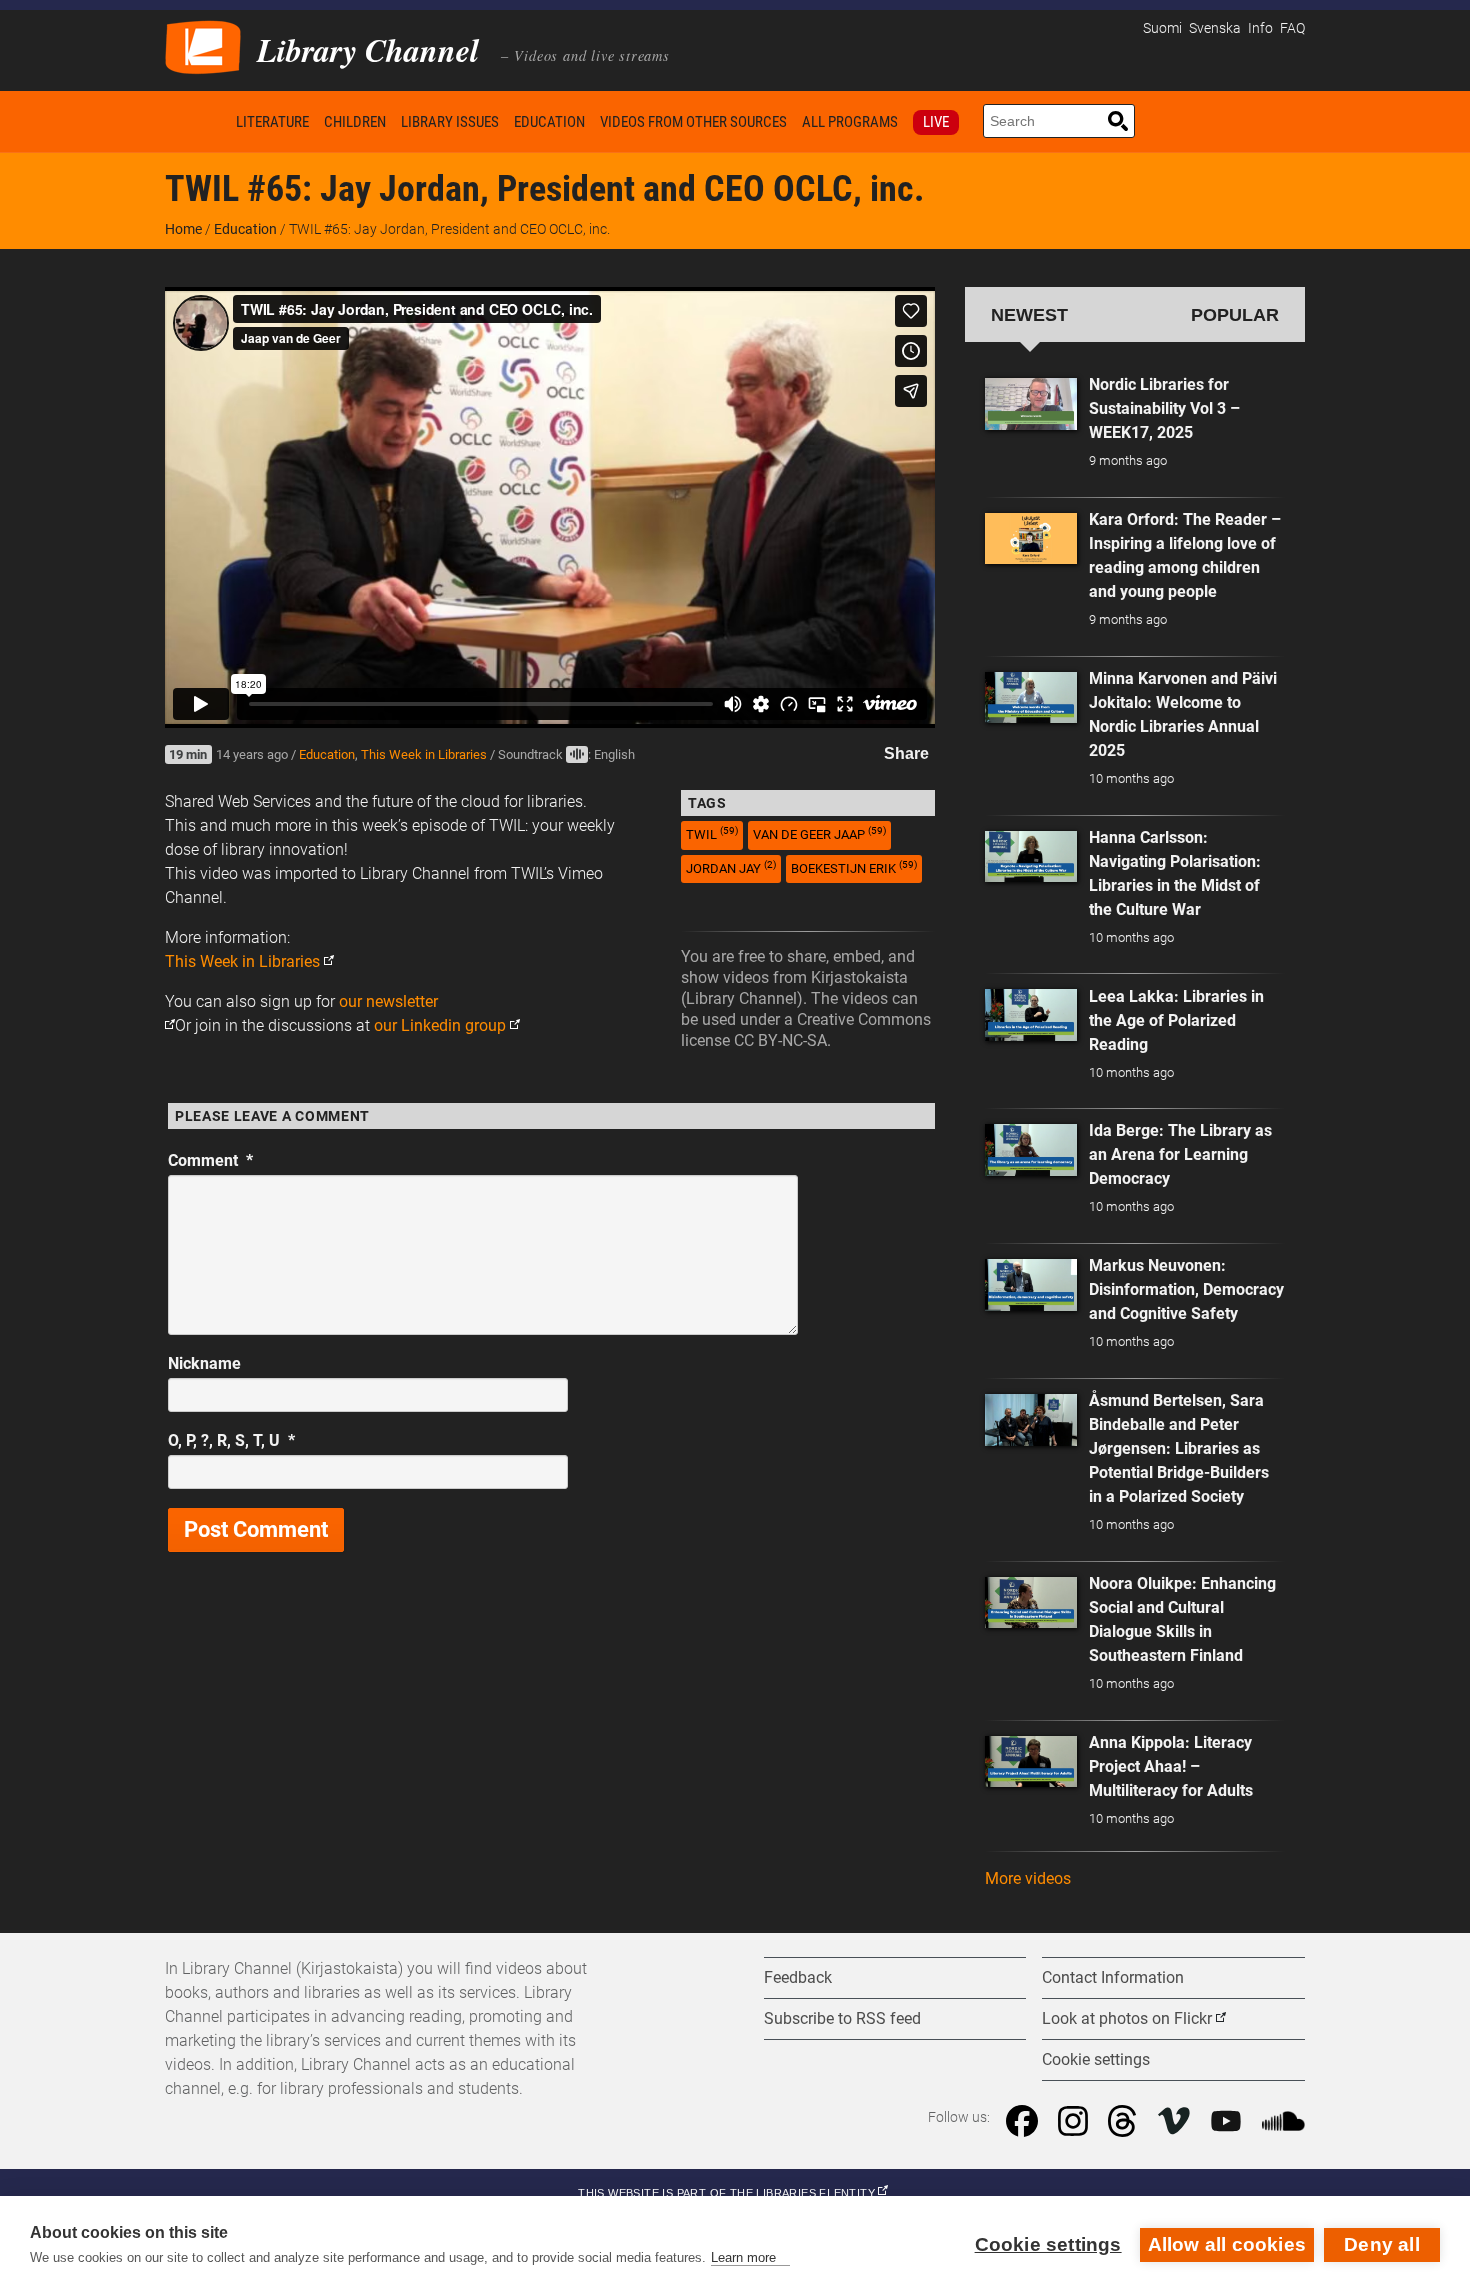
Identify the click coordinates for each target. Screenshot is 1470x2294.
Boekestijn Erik (854, 867)
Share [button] (906, 753)
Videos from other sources (693, 122)
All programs (850, 122)
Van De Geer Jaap (819, 833)
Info (1260, 28)
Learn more (743, 2257)
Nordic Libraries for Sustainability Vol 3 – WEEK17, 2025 (1164, 408)
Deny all (1382, 2244)
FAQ (1292, 28)
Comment (210, 1160)
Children (355, 122)
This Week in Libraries (424, 754)
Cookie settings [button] (1096, 2059)
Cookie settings (1048, 2244)
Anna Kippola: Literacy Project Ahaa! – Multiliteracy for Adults (1171, 1766)
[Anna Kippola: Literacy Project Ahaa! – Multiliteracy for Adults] (1031, 1762)
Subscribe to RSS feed (842, 2018)
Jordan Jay (731, 867)
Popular (1235, 314)
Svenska (1215, 28)
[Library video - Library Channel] (203, 45)
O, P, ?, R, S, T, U (231, 1440)
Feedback (798, 1977)
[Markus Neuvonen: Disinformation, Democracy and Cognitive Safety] (1031, 1285)
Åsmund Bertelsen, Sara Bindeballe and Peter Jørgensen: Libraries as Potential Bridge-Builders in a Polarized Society (1179, 1448)
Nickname (204, 1363)
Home (197, 121)
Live (936, 122)
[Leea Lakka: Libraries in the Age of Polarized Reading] (1031, 1015)
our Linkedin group (440, 1025)
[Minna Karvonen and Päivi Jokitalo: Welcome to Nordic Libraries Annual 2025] (1031, 698)
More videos (1028, 1878)
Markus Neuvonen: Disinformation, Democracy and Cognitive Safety (1186, 1289)
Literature (272, 122)
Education (549, 122)
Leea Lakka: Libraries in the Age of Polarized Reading (1176, 1020)
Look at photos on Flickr (1127, 2018)
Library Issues (450, 122)
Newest (1029, 314)
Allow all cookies (1227, 2244)
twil (712, 833)
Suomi (1162, 28)
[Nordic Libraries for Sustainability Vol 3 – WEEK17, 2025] (1031, 404)
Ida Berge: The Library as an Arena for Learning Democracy (1180, 1154)
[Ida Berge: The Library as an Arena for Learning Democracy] (1031, 1150)
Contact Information (1113, 1977)
